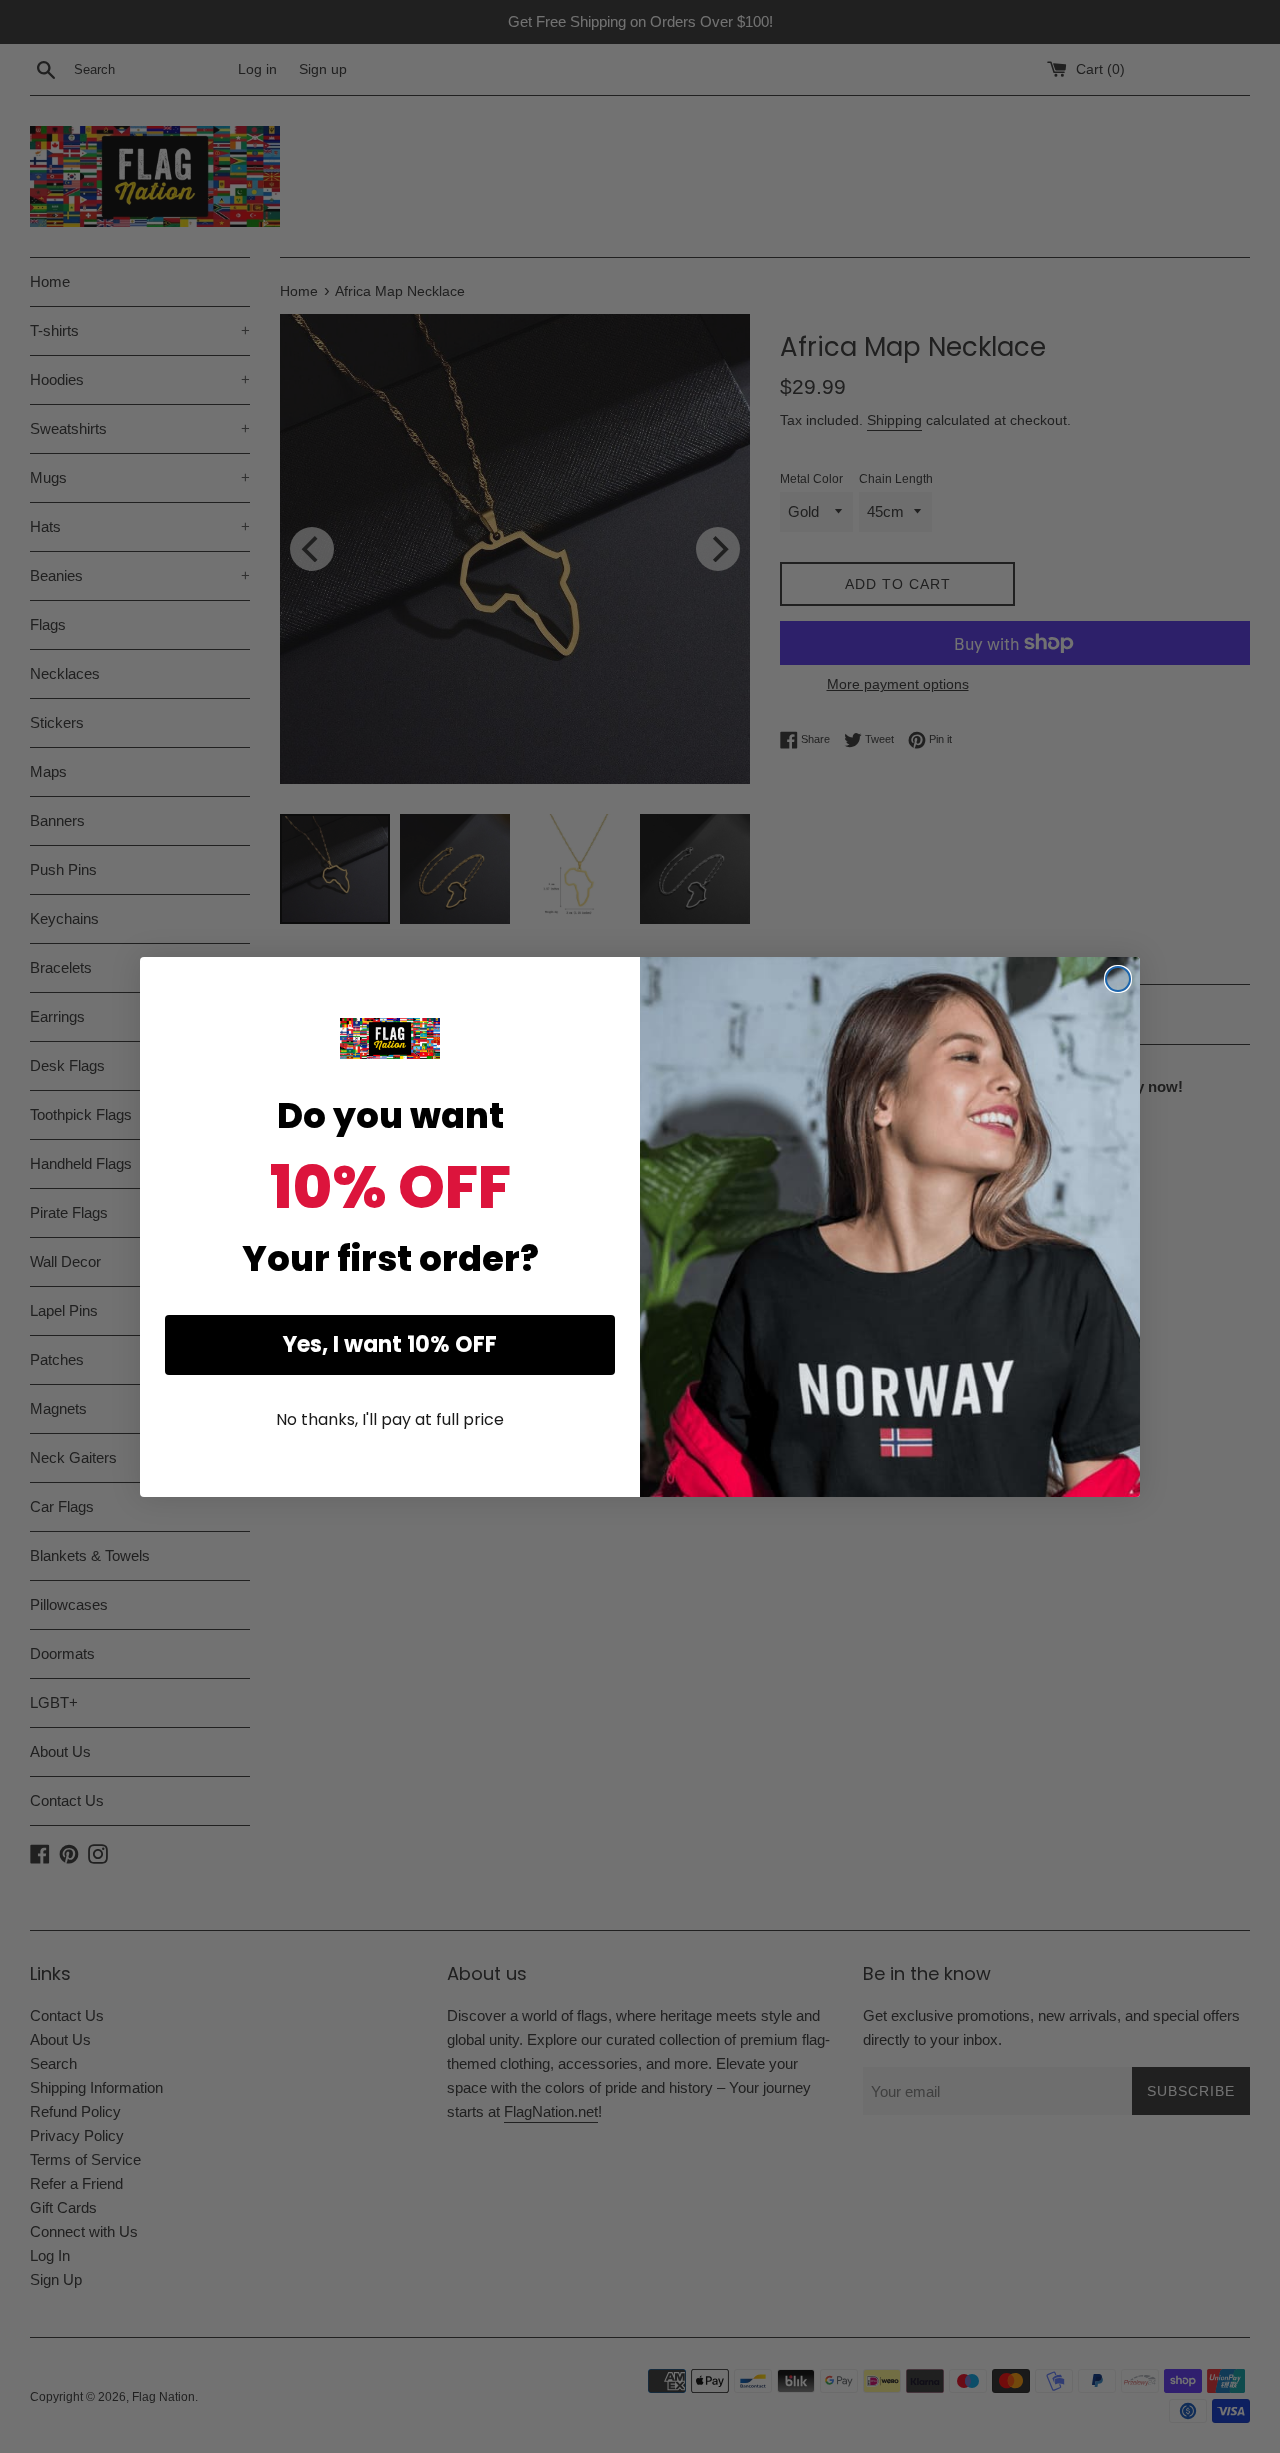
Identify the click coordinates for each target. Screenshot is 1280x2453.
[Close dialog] (1118, 979)
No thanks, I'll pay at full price (390, 1419)
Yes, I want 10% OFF (390, 1344)
